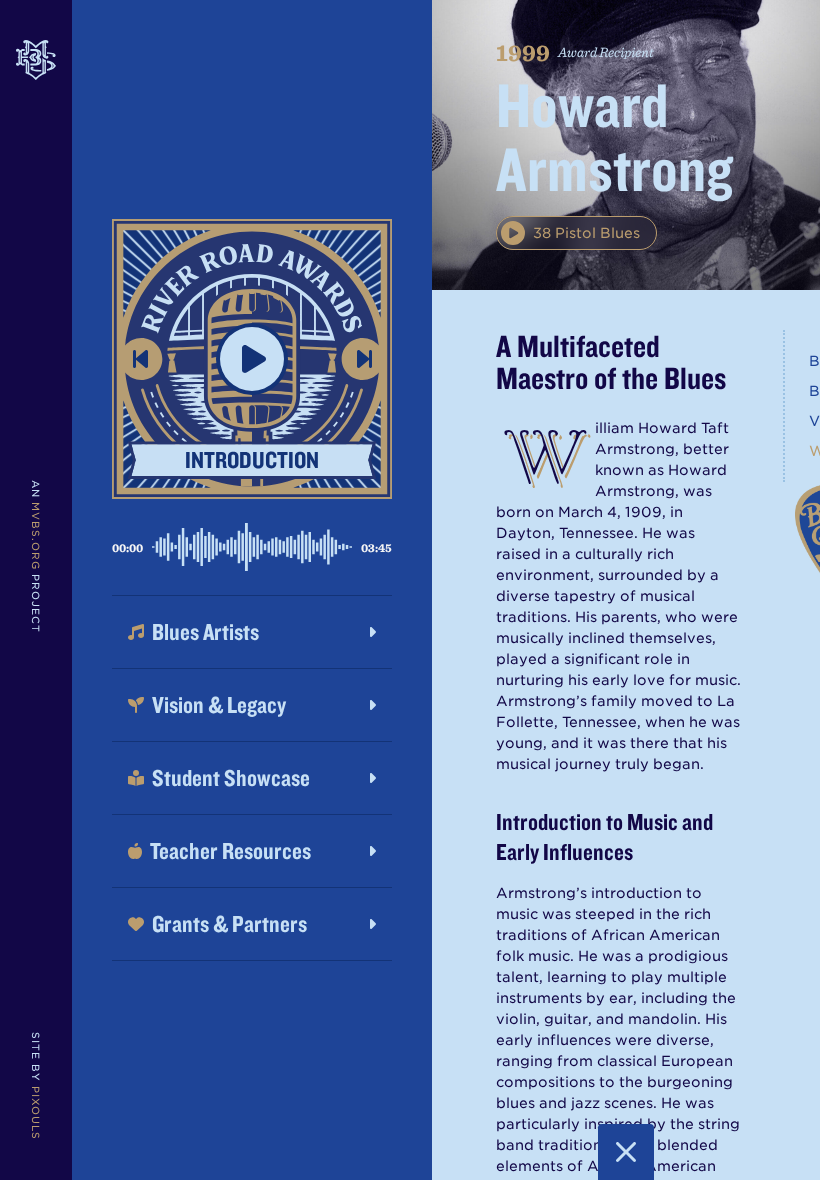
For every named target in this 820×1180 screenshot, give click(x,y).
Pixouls (36, 1113)
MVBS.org (36, 536)
